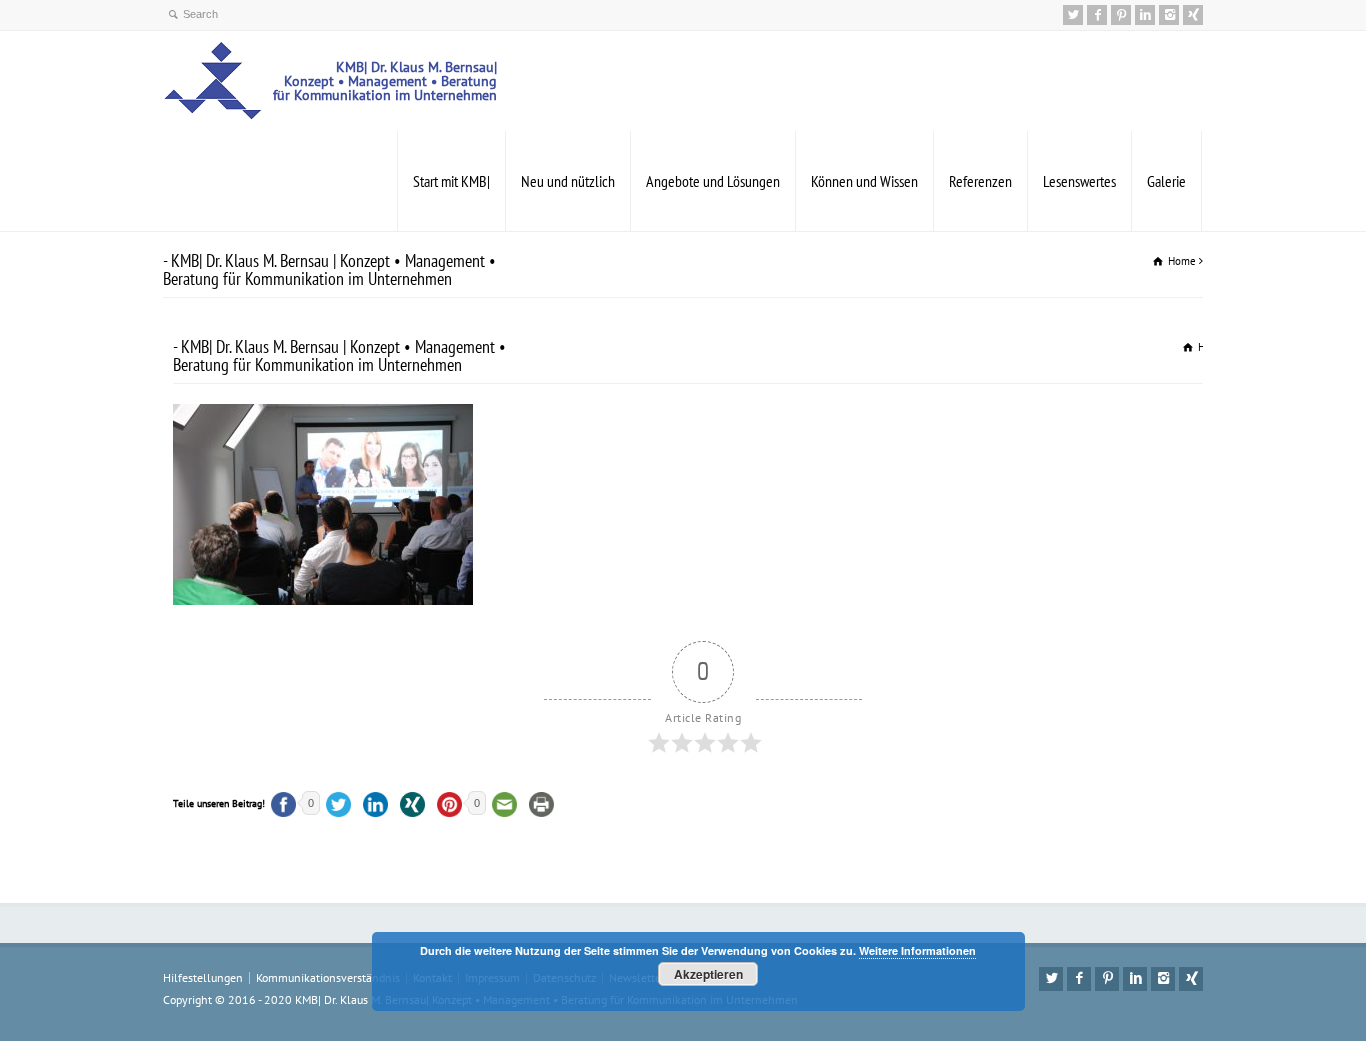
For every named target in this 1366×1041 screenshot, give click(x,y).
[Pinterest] (1121, 15)
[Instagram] (1169, 15)
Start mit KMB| (451, 181)
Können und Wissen (864, 181)
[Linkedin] (1145, 15)
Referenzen (980, 181)
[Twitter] (1073, 15)
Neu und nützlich (568, 181)
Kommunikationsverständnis (328, 977)
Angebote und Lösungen (713, 181)
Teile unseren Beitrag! (219, 803)
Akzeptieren (708, 974)
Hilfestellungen (203, 977)
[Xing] (1193, 15)
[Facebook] (1097, 15)
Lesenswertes (1079, 181)
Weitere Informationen (917, 950)
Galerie (1166, 181)
